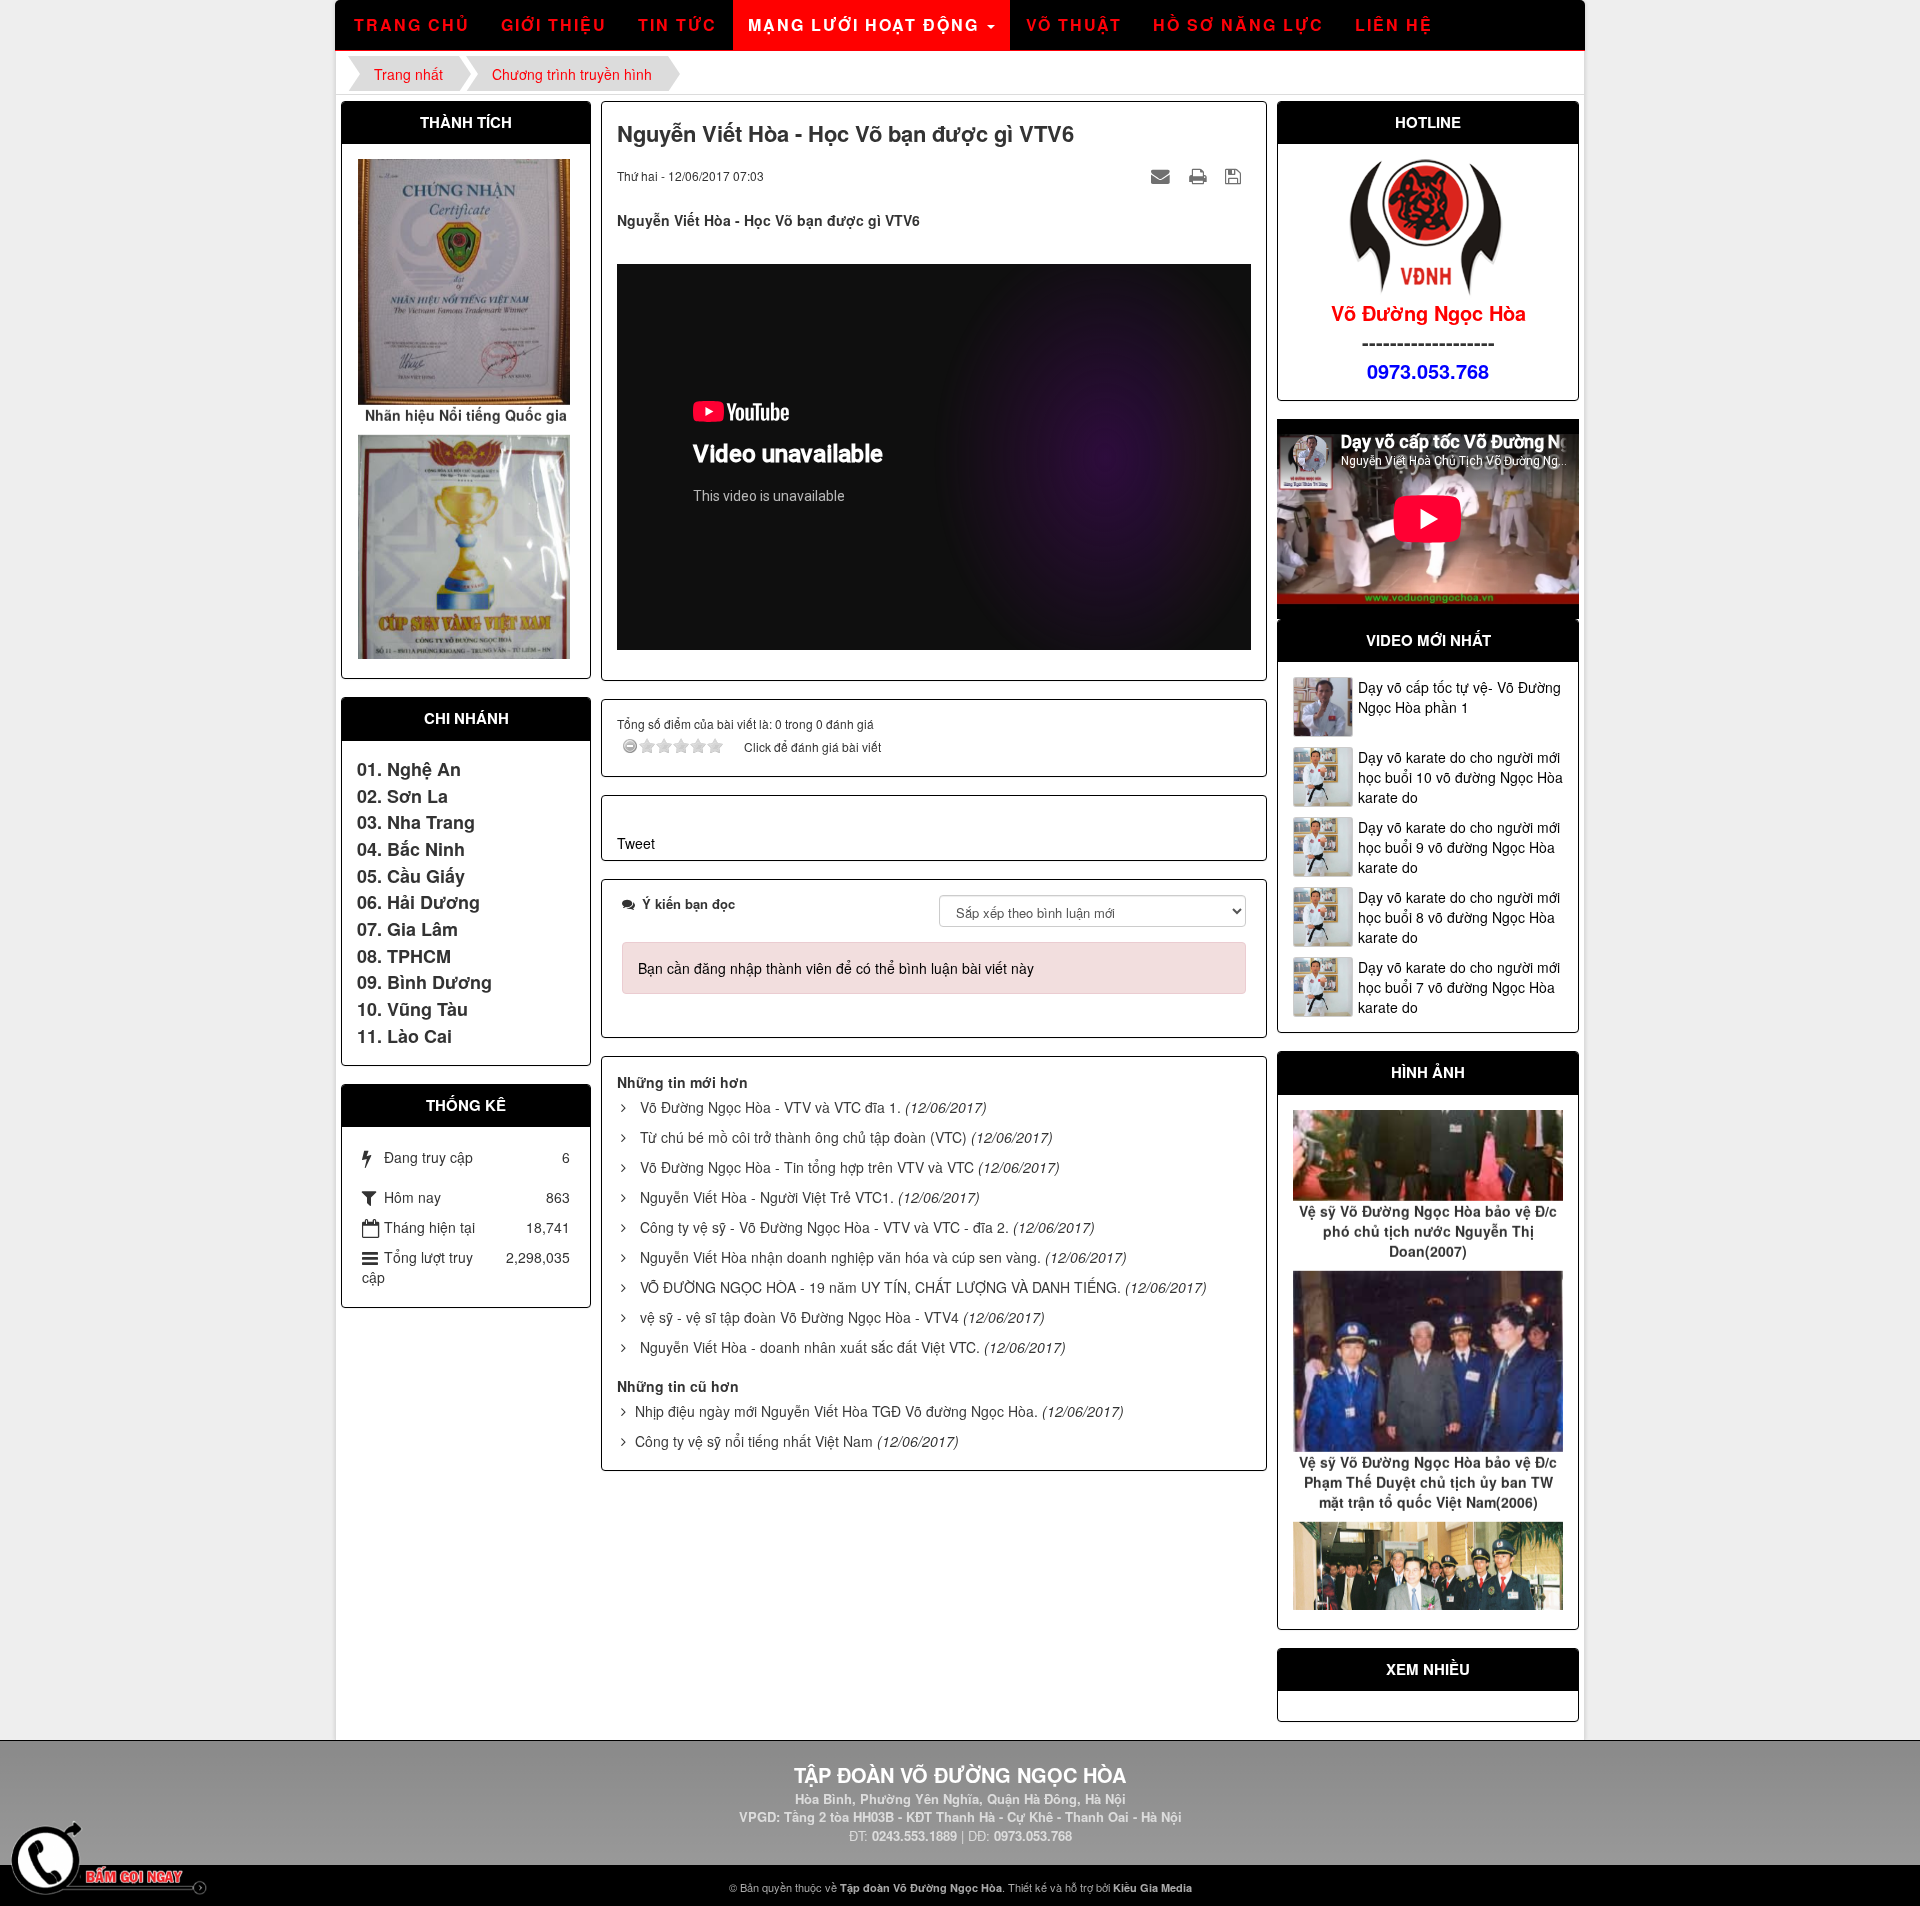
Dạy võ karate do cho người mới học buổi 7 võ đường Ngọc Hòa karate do (1459, 987)
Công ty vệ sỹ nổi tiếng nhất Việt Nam (754, 1441)
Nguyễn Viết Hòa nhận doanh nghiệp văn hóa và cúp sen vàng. (840, 1257)
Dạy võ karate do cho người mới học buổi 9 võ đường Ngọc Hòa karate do (1459, 847)
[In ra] (1200, 175)
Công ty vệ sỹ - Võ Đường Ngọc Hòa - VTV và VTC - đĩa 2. (824, 1227)
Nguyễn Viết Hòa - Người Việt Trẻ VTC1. (767, 1197)
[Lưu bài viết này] (1235, 175)
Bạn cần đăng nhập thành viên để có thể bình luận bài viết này (836, 968)
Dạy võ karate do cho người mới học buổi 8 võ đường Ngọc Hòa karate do (1459, 917)
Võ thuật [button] (1074, 24)
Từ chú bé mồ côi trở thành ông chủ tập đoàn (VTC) (803, 1137)
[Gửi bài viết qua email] (1163, 175)
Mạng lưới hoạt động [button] (866, 24)
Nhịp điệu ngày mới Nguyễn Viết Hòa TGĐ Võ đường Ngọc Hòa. (836, 1411)
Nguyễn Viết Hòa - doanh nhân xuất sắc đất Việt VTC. (810, 1347)
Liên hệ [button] (1394, 24)
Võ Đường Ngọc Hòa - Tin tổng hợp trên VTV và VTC (807, 1167)
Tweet (636, 843)
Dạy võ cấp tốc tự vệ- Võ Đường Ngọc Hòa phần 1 (1459, 697)
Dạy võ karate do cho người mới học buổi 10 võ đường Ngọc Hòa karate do (1460, 777)
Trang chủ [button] (412, 24)
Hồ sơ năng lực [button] (1238, 24)
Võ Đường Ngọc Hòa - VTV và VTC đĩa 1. (770, 1107)
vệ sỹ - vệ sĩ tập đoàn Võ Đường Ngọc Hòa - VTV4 (799, 1317)
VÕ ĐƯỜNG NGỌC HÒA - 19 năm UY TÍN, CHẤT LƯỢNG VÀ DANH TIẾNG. (880, 1287)
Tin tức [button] (677, 24)
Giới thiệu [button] (554, 24)
